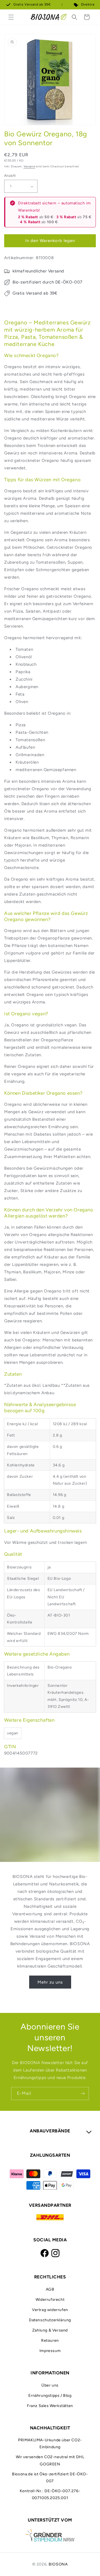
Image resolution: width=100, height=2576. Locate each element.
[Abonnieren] (82, 2094)
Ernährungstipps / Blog (50, 2396)
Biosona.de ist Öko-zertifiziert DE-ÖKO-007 (50, 2478)
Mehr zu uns (50, 1982)
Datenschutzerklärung (50, 2320)
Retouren (50, 2340)
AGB (50, 2289)
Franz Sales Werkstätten (50, 2406)
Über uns (50, 2385)
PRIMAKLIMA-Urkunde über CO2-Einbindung (50, 2444)
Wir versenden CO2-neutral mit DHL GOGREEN (50, 2460)
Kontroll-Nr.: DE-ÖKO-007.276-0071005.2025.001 (50, 2494)
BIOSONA (58, 2564)
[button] (11, 17)
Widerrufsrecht (50, 2300)
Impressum (50, 2351)
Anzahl (10, 175)
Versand (29, 166)
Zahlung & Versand (50, 2330)
